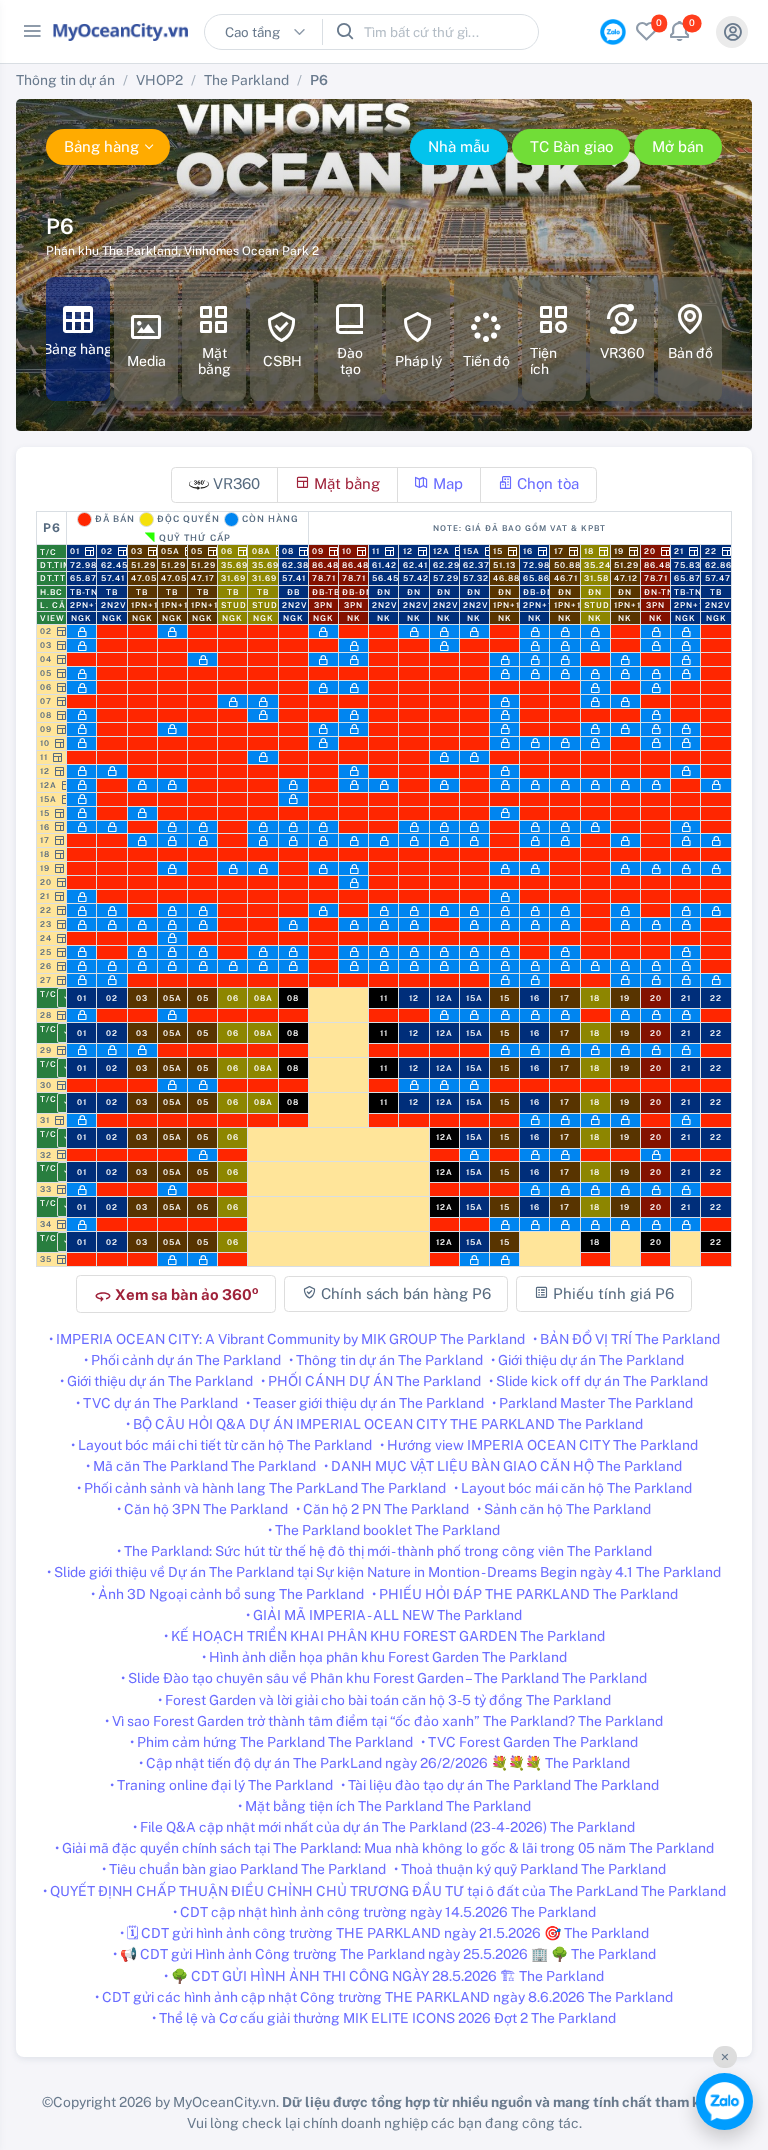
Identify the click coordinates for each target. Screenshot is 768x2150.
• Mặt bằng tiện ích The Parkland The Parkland (384, 1806)
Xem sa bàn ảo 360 (176, 1294)
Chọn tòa (546, 483)
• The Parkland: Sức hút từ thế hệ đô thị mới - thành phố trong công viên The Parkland (384, 1551)
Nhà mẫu (459, 146)
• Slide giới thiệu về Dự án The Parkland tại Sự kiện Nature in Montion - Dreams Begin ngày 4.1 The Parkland (384, 1572)
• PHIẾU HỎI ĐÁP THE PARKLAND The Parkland (525, 1594)
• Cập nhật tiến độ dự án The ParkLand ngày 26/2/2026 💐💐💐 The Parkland (384, 1763)
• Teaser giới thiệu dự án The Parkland (365, 1403)
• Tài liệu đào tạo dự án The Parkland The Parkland (500, 1785)
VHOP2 (159, 80)
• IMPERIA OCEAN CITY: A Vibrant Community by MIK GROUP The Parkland (287, 1339)
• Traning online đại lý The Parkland (221, 1785)
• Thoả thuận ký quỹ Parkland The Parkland (530, 1869)
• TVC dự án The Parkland (157, 1403)
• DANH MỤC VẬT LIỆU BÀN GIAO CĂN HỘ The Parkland (503, 1466)
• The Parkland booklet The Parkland (384, 1530)
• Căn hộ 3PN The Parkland (202, 1509)
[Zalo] (724, 2101)
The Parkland (246, 80)
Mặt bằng (345, 483)
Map (446, 483)
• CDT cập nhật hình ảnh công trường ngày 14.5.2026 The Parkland (384, 1912)
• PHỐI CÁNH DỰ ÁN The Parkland (371, 1381)
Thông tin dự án (65, 80)
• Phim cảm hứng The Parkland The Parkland (271, 1742)
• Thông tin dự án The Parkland (386, 1360)
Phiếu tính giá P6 (611, 1293)
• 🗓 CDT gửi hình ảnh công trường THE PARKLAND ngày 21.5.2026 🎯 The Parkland (384, 1933)
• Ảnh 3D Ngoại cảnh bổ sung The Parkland (227, 1594)
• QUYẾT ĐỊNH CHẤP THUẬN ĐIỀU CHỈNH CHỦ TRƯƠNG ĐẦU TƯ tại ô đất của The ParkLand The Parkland (384, 1891)
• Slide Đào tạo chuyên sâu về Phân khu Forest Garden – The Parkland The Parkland (384, 1678)
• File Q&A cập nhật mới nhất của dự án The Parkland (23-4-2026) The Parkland (384, 1827)
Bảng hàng (101, 146)
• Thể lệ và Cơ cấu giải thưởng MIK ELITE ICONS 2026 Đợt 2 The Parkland (384, 2018)
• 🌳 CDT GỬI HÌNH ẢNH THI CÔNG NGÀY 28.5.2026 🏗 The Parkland (384, 1976)
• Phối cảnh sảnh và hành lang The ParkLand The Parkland (261, 1488)
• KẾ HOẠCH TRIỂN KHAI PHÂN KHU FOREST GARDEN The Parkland (384, 1636)
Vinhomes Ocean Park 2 (251, 251)
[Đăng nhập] (732, 32)
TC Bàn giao (571, 146)
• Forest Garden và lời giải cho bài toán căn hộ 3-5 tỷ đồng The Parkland (384, 1700)
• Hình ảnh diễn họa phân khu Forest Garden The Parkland (384, 1657)
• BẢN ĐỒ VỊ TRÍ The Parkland (626, 1339)
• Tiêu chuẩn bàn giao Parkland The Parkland (244, 1869)
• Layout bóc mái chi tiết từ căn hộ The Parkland (221, 1445)
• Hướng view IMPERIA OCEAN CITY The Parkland (539, 1445)
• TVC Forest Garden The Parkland (529, 1742)
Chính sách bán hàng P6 (404, 1293)
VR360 (234, 483)
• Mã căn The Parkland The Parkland (201, 1466)
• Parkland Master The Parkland (592, 1403)
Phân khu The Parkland (112, 251)
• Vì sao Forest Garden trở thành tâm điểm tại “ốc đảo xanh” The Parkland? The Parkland (384, 1721)
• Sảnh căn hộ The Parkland (564, 1509)
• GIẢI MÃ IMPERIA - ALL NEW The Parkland (384, 1615)
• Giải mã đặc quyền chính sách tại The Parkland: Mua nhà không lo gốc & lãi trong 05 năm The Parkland (384, 1848)
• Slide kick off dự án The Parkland (598, 1381)
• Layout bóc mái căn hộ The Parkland (573, 1488)
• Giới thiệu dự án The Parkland (587, 1360)
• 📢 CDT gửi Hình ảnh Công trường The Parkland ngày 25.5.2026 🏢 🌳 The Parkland (384, 1954)
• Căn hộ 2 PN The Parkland (382, 1509)
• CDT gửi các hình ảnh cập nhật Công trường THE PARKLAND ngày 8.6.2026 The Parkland (384, 1997)
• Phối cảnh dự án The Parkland (182, 1360)
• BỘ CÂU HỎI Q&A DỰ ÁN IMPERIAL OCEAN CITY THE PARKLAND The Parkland (384, 1424)
